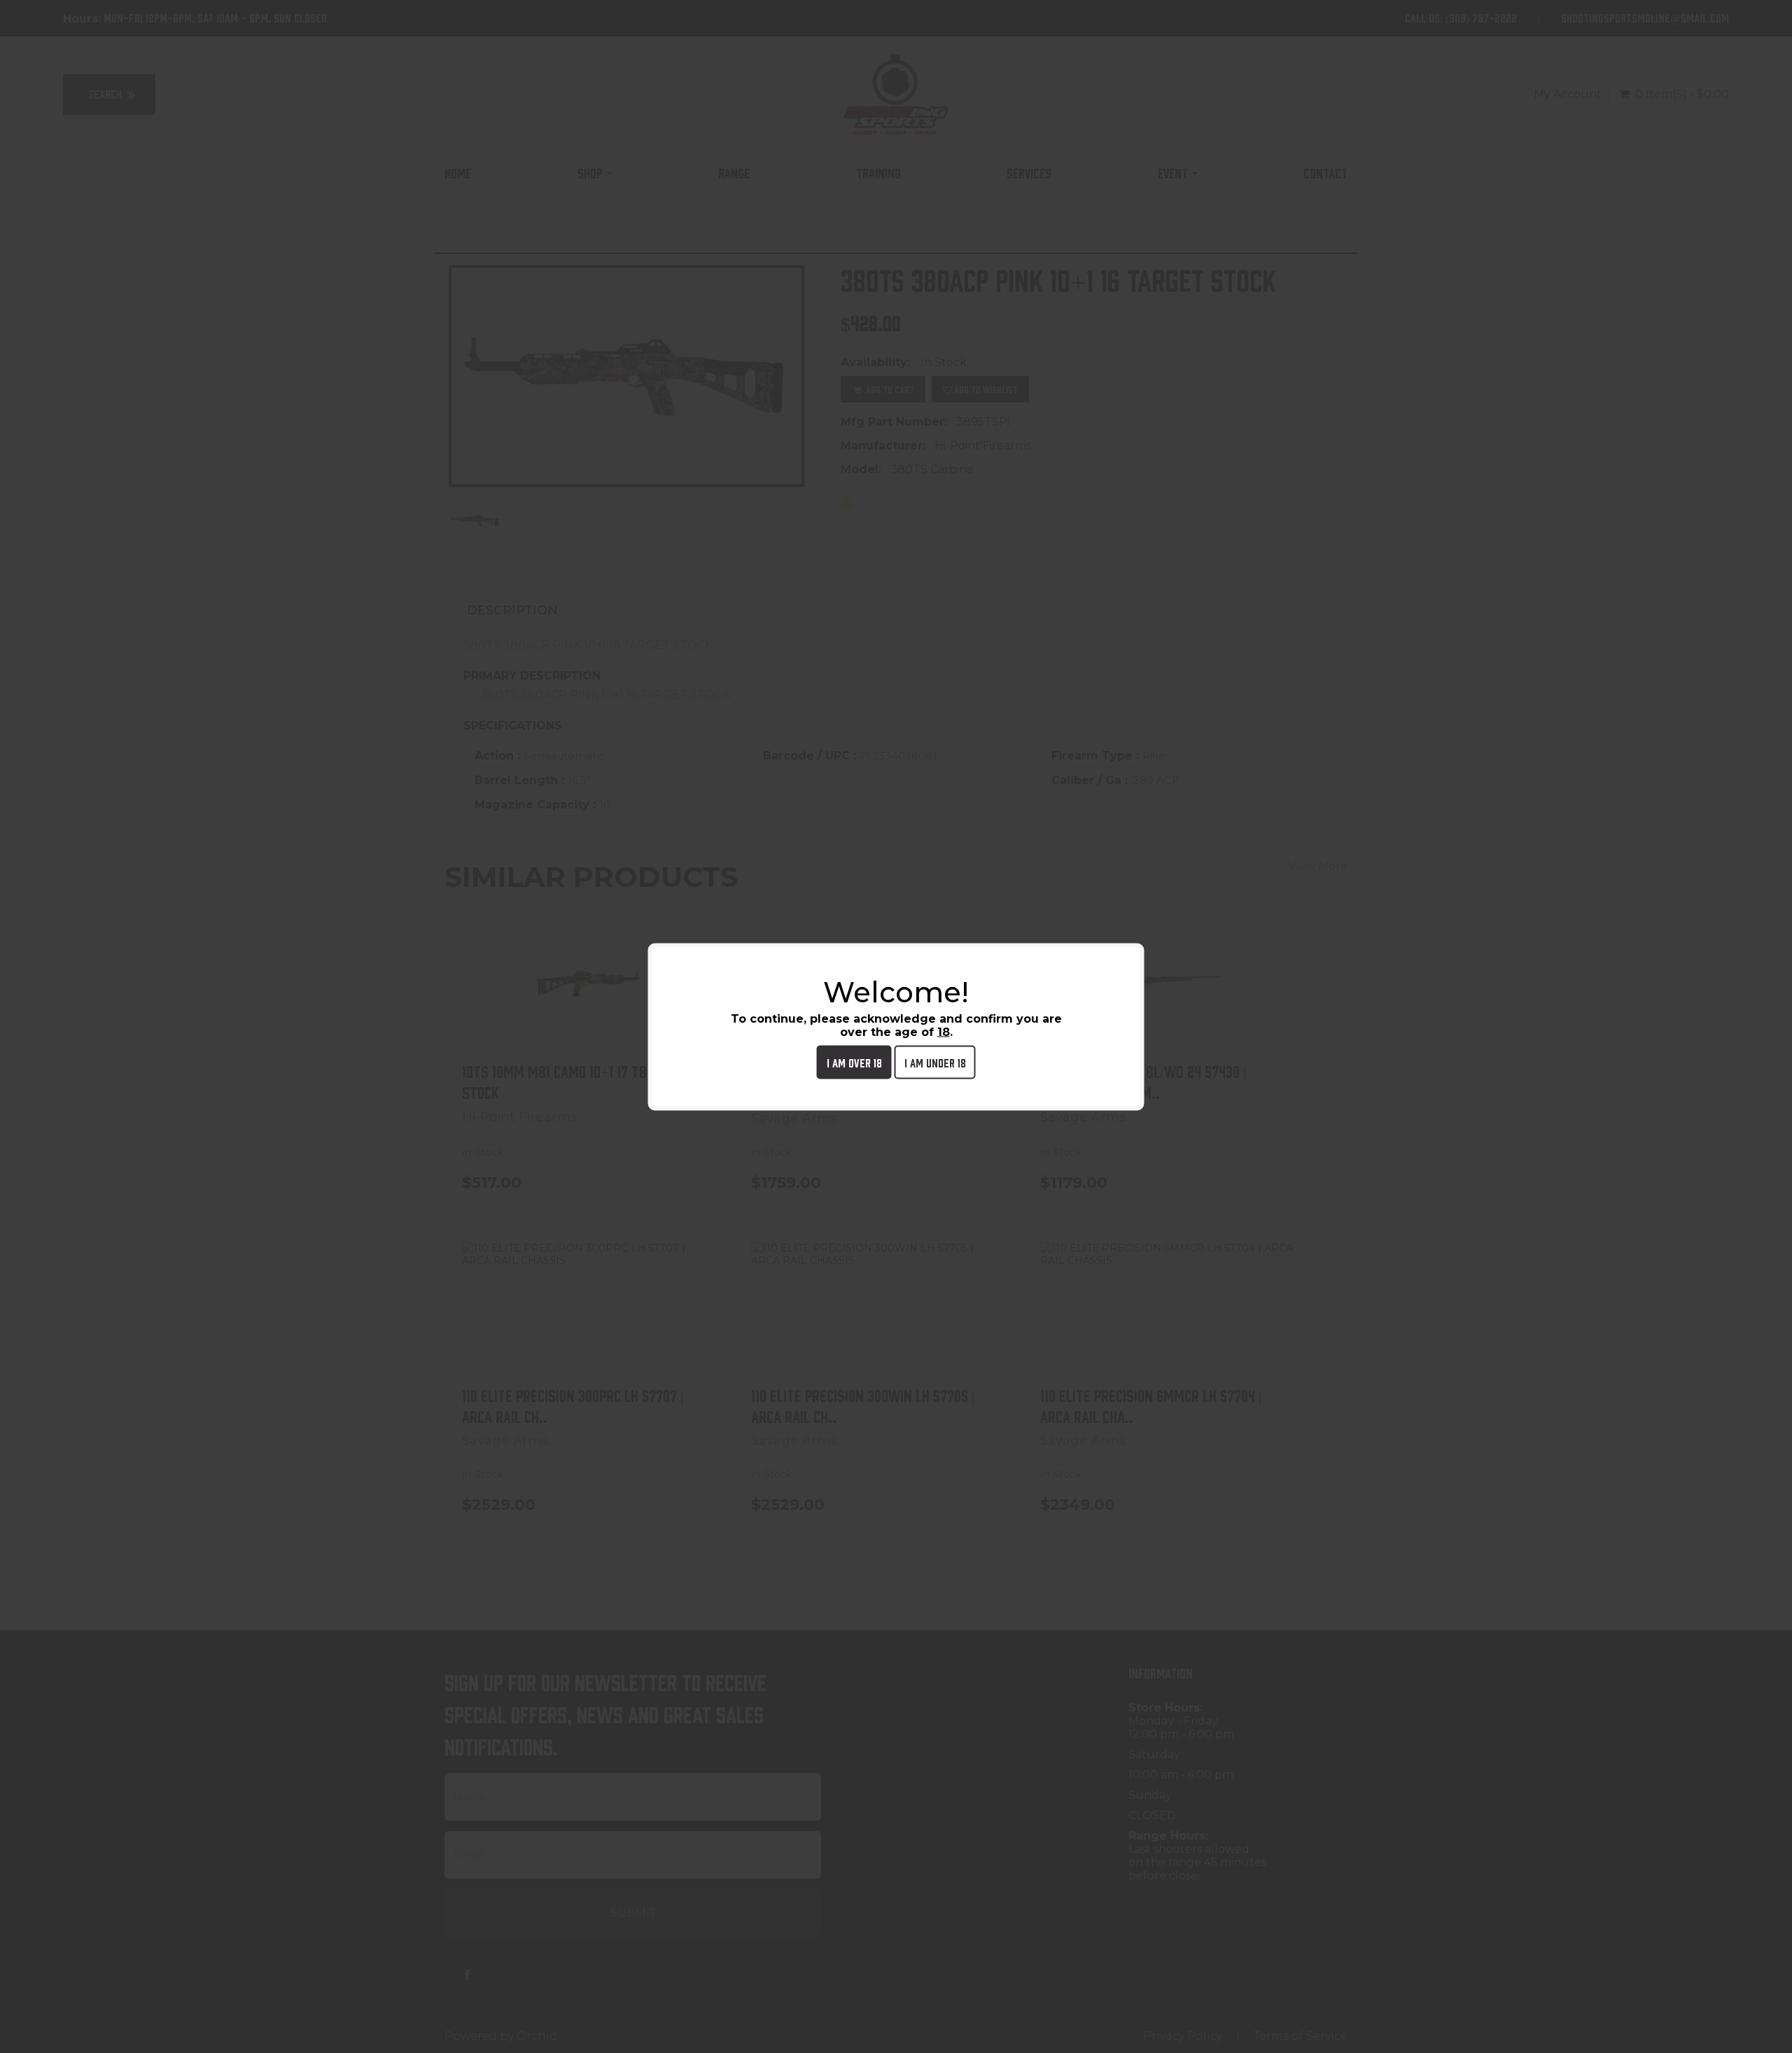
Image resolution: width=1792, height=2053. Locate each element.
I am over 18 (854, 1061)
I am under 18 (935, 1061)
